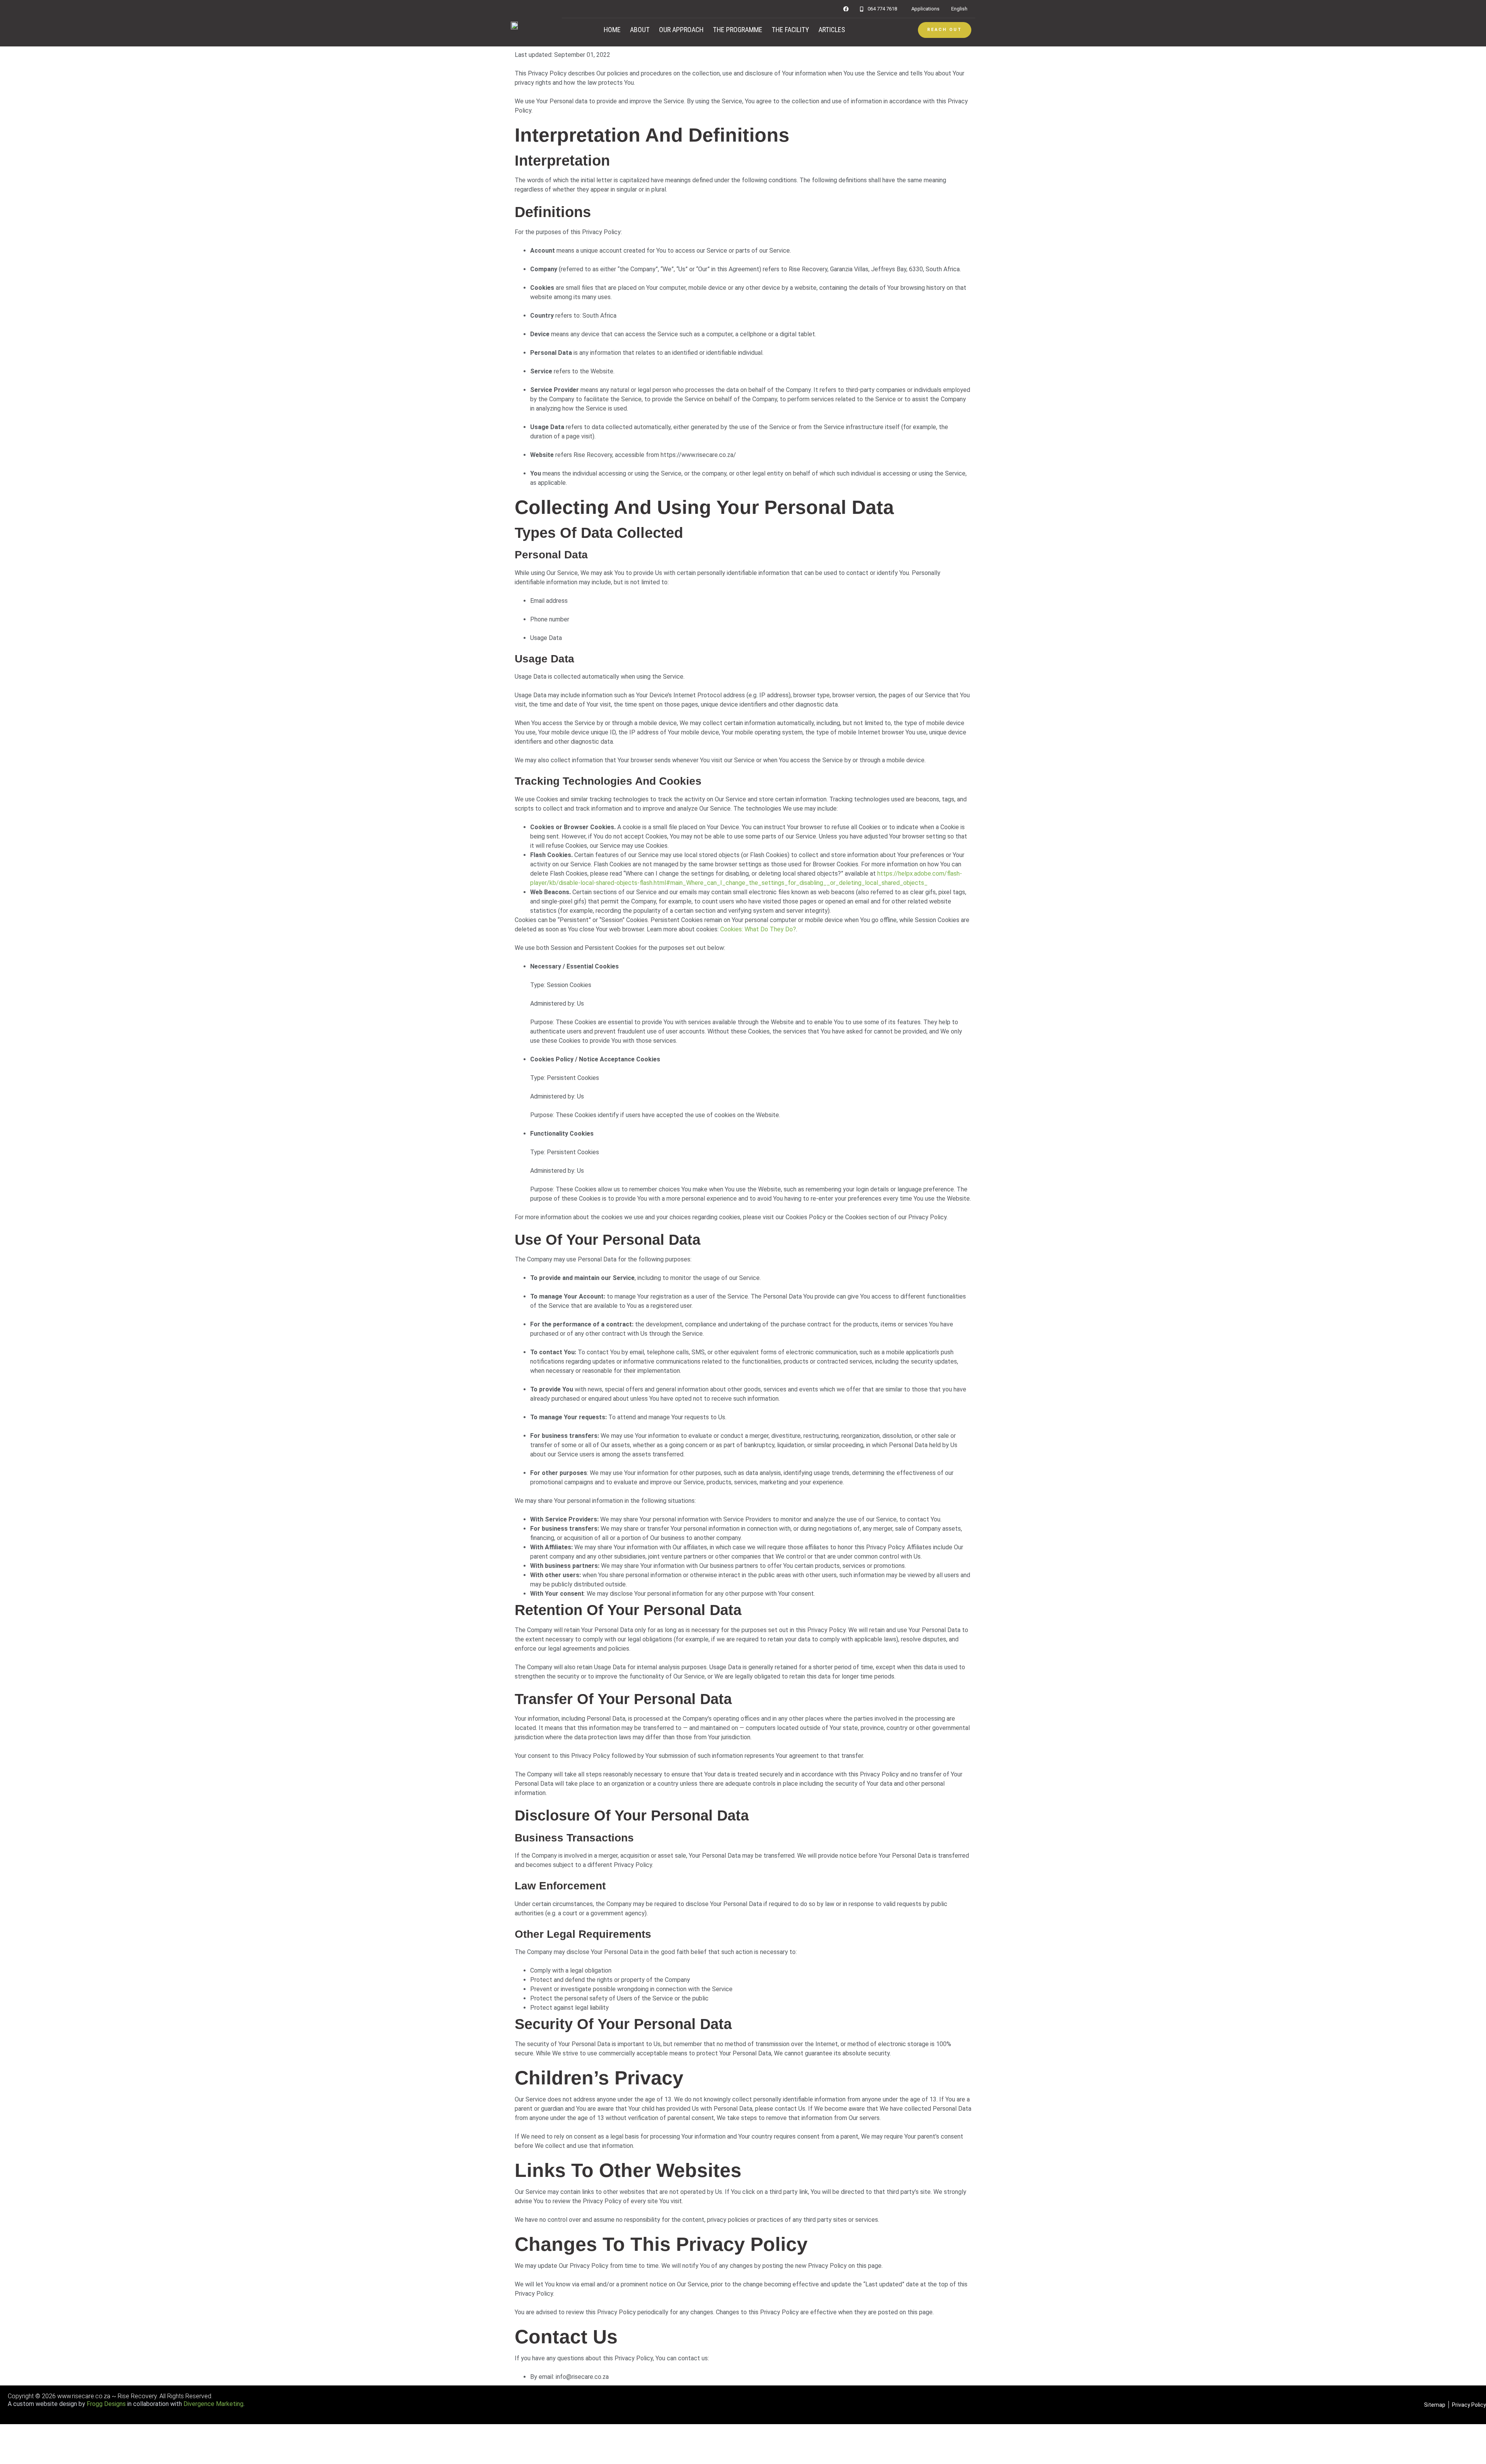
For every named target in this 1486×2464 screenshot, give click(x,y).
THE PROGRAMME (738, 30)
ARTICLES (832, 30)
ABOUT (640, 30)
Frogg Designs (106, 2404)
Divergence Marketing (213, 2404)
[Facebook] (846, 9)
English (959, 9)
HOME (612, 30)
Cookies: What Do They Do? (758, 929)
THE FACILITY (790, 30)
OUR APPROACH (681, 30)
